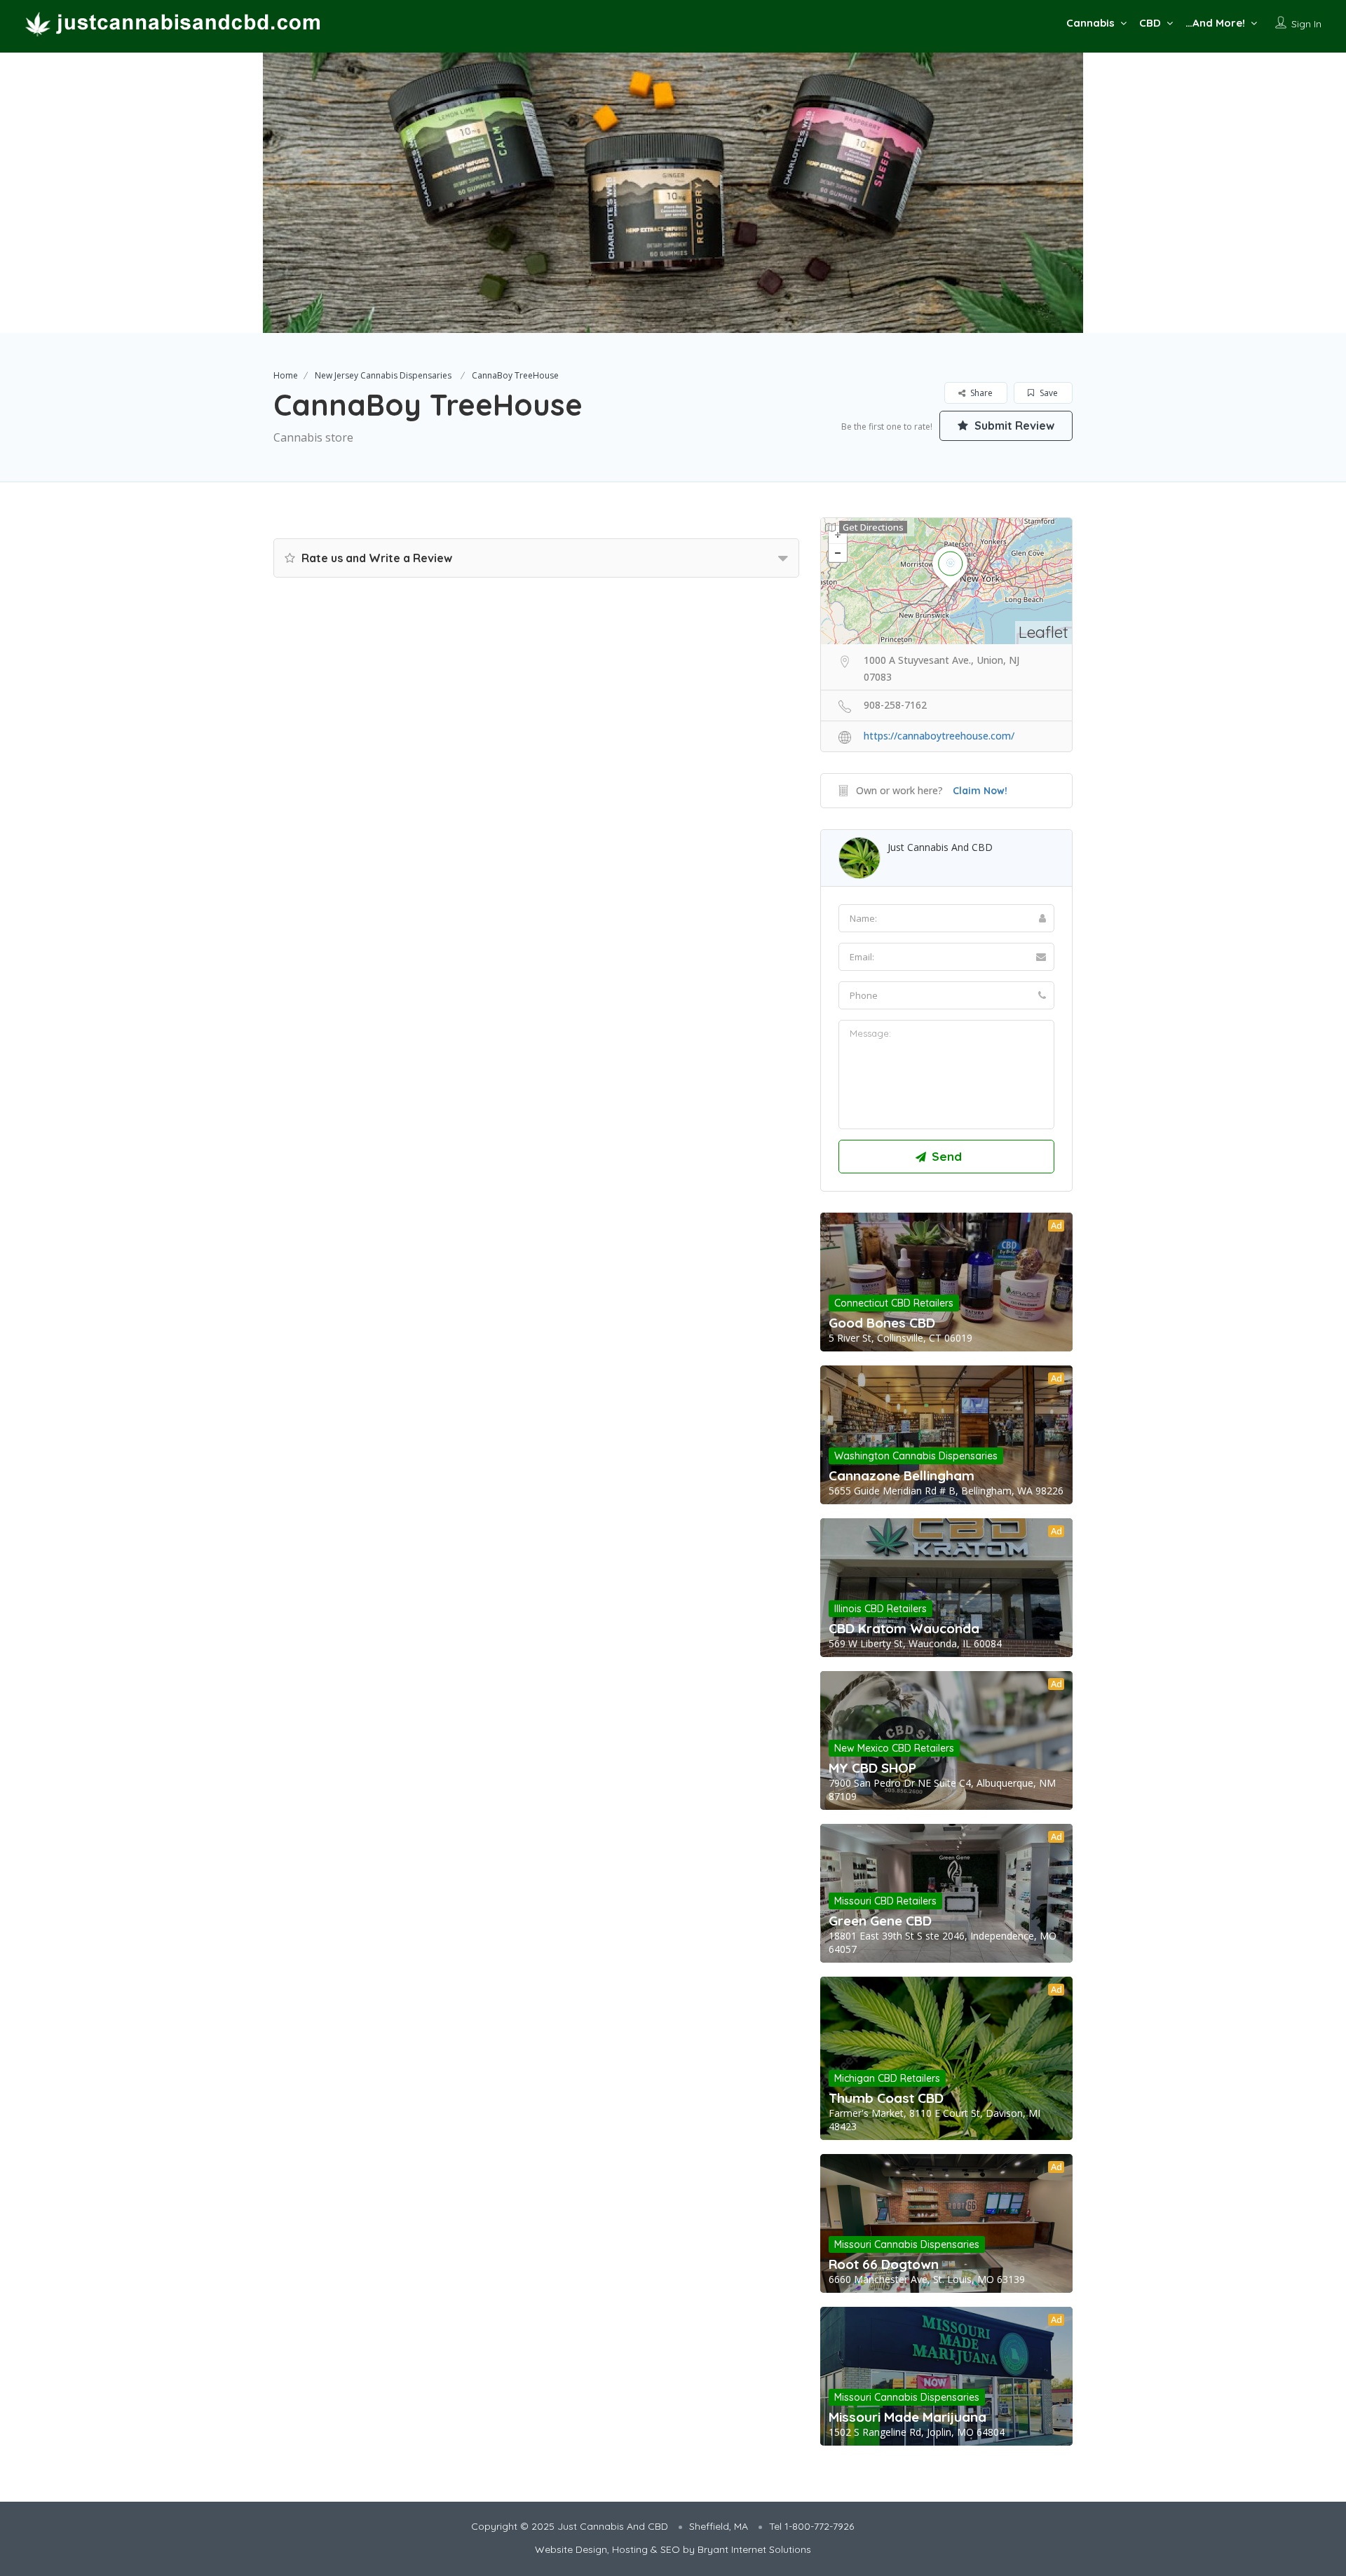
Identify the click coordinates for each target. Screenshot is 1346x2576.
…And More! (1215, 23)
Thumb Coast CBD (886, 2098)
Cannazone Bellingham (902, 1476)
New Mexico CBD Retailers (894, 1748)
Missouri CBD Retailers (885, 1901)
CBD (1150, 23)
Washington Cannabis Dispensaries (916, 1456)
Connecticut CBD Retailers (894, 1303)
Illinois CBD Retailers (881, 1609)
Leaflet (1044, 632)
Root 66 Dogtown (884, 2264)
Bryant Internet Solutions (754, 2549)
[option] (673, 193)
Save (1048, 393)
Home (286, 375)
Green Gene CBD (880, 1921)
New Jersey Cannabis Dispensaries (383, 375)
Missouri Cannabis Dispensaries (907, 2244)
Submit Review (1013, 425)
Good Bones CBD (882, 1323)
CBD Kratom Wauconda (904, 1628)
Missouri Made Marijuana (907, 2417)
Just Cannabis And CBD (940, 847)
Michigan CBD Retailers (887, 2078)
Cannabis (1090, 23)
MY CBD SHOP (872, 1768)
